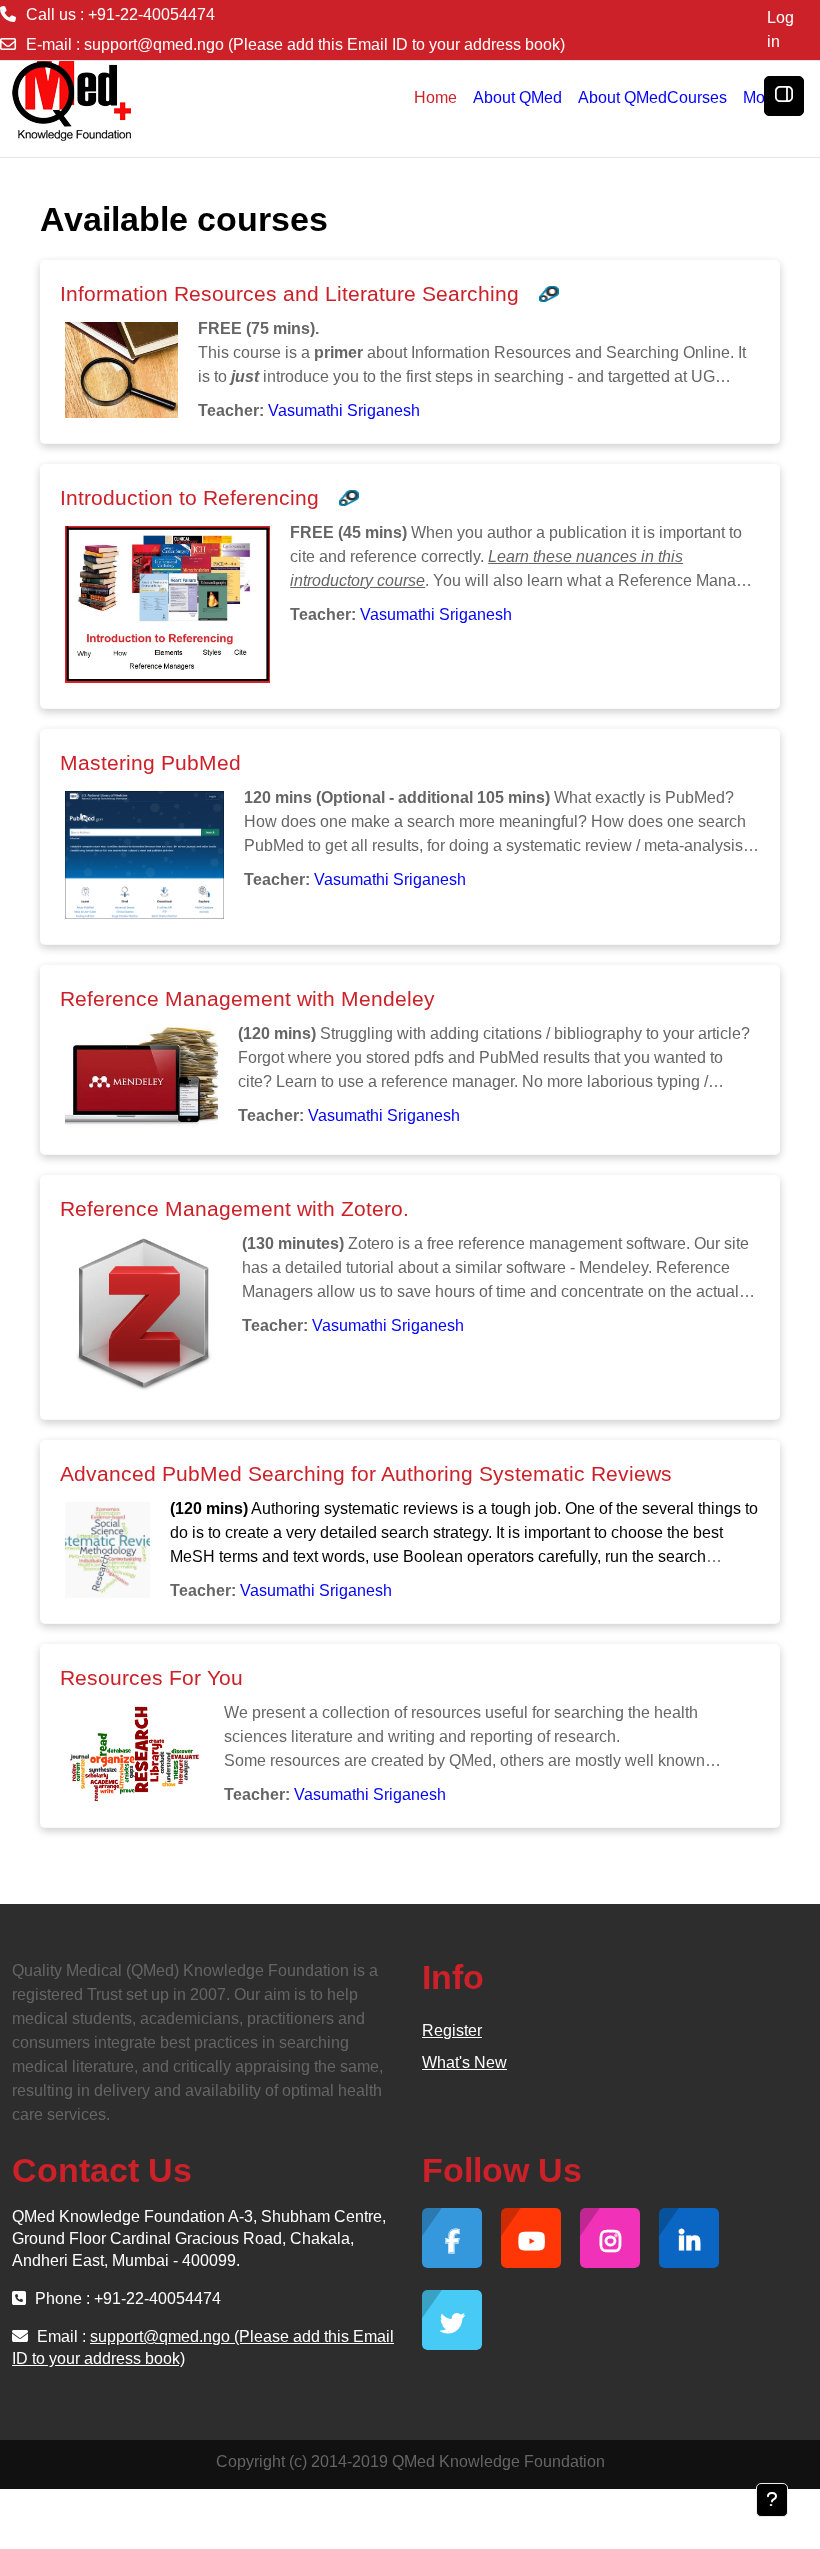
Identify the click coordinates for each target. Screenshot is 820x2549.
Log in (780, 29)
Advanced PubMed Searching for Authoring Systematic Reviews (366, 1473)
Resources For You (151, 1677)
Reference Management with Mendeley (247, 998)
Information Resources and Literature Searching (289, 293)
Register (452, 2030)
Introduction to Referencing (189, 497)
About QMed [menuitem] (517, 97)
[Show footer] (772, 2500)
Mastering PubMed (150, 762)
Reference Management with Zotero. (234, 1208)
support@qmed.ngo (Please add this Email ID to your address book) (324, 44)
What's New (464, 2062)
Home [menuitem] (435, 97)
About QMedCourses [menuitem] (652, 97)
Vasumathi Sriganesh (344, 410)
